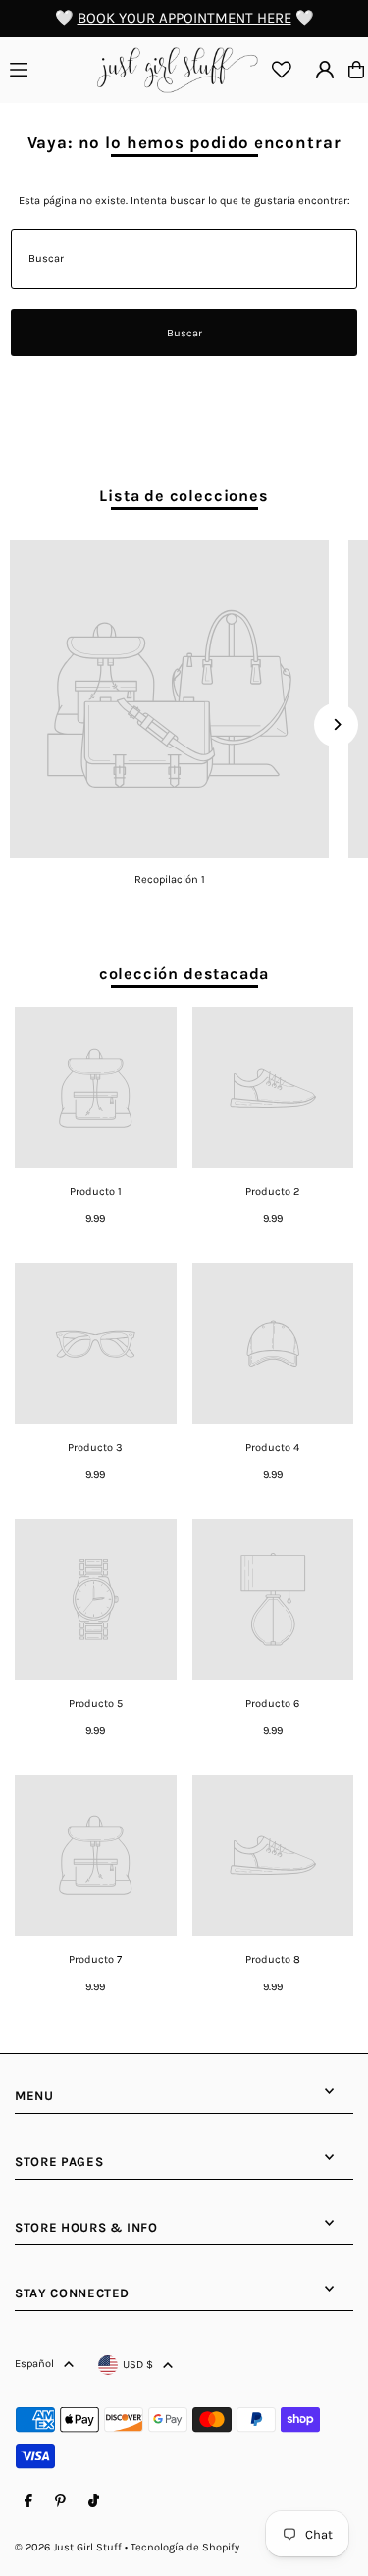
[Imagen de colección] (169, 699)
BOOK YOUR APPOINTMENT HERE (184, 18)
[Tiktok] (94, 2501)
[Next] (336, 724)
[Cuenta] (325, 70)
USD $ (138, 2365)
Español (34, 2364)
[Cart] (356, 70)
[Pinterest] (60, 2501)
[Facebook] (28, 2501)
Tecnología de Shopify (185, 2547)
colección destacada (184, 974)
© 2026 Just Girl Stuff (68, 2547)
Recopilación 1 (170, 879)
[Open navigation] (48, 69)
